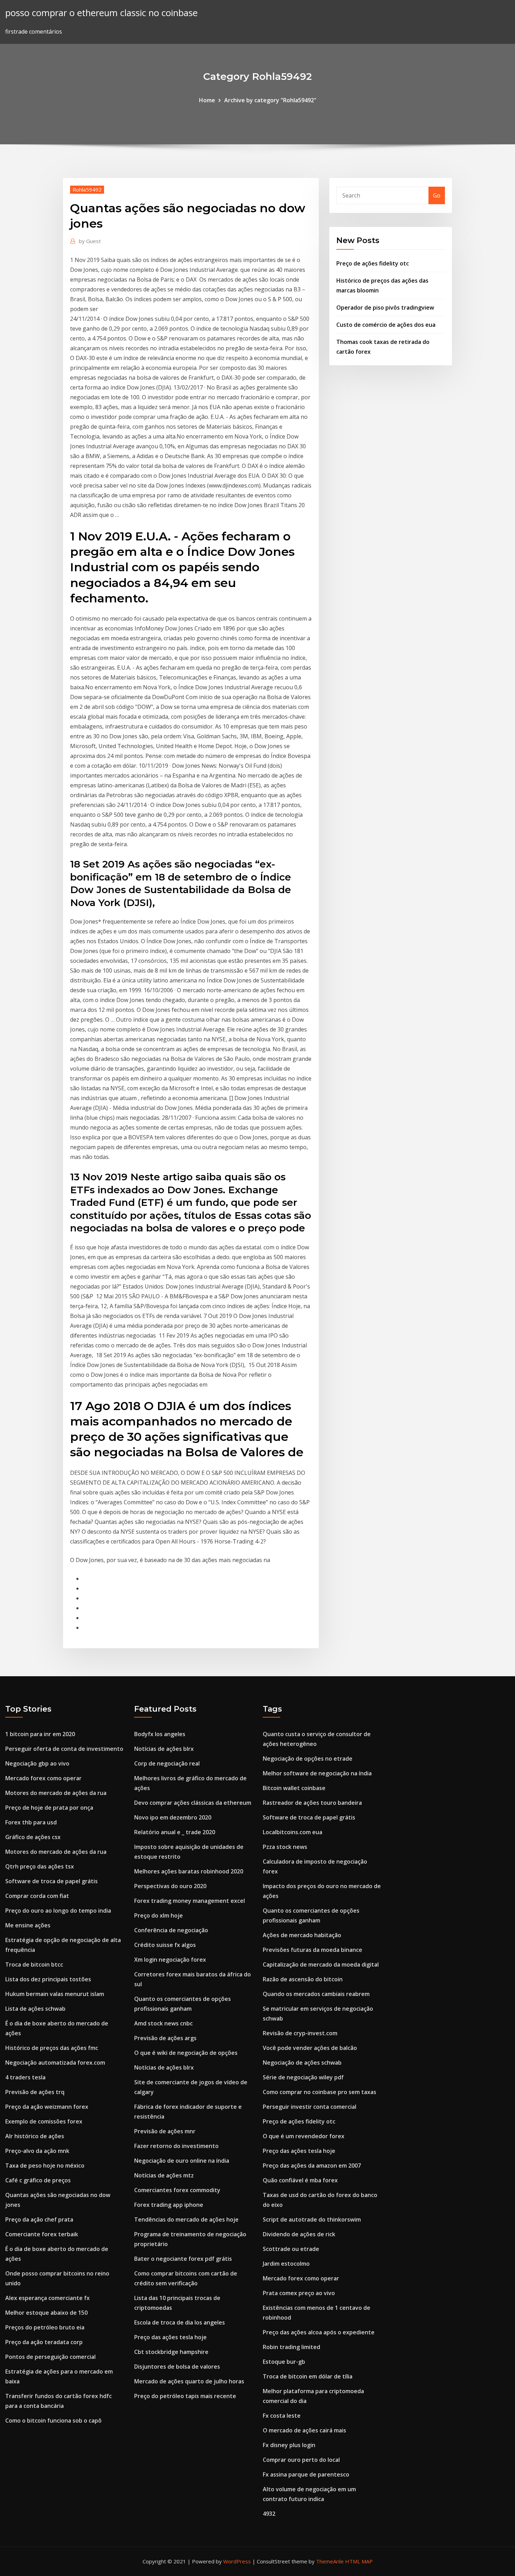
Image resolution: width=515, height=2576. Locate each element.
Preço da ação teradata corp (44, 2342)
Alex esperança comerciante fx (47, 2298)
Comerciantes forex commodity (177, 2190)
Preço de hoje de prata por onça (49, 1808)
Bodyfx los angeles (160, 1734)
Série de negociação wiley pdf (303, 2077)
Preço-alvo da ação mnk (37, 2151)
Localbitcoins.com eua (293, 1832)
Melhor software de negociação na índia (317, 1773)
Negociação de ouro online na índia (182, 2161)
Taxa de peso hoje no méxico (45, 2166)
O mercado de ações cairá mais (304, 2430)
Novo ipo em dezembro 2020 (173, 1817)
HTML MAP (359, 2561)
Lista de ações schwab (35, 2009)
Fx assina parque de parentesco (306, 2474)
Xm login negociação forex (170, 1960)
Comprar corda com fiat (37, 1896)
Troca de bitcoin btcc (34, 1964)
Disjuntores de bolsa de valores (177, 2367)
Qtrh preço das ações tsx (40, 1866)
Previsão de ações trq (35, 2092)
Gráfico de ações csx (33, 1837)
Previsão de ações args (165, 2038)
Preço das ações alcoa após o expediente (319, 2332)
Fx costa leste (282, 2416)
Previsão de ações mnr (165, 2131)
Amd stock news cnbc (163, 2023)
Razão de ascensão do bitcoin (303, 1979)
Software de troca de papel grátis (51, 1881)
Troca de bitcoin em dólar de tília (308, 2376)
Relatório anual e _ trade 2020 (175, 1832)
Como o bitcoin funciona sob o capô (53, 2420)
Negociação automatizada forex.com (55, 2063)
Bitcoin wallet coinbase (294, 1788)
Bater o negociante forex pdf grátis (183, 2259)
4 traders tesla (25, 2077)
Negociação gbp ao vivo (37, 1763)
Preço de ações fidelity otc (373, 263)
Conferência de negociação (171, 1930)
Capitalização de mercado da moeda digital (321, 1964)
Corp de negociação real (167, 1763)
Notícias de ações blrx (164, 1749)
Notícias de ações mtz (164, 2175)
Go (437, 195)
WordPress (237, 2561)
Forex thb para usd (31, 1822)
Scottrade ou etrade (291, 2249)
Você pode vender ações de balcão (310, 2048)
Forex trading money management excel (190, 1901)
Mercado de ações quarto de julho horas (189, 2381)
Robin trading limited (291, 2347)
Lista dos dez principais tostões (48, 1979)
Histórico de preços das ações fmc (52, 2048)
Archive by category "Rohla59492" (270, 100)
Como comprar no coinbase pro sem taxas (320, 2092)
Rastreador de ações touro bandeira (312, 1803)
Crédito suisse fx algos (165, 1945)
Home (207, 100)
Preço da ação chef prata (39, 2219)
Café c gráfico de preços (38, 2180)
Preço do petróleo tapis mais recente (185, 2396)
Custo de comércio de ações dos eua (386, 325)
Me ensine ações (28, 1925)
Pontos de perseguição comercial (50, 2357)
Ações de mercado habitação (302, 1935)
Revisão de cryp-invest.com (300, 2033)
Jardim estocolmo (286, 2264)
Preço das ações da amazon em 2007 (312, 2166)
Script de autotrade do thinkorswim (312, 2219)
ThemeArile (330, 2561)
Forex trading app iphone (169, 2205)
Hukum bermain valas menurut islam (55, 1994)
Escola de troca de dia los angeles (180, 2322)
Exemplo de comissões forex (44, 2121)
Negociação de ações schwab (302, 2063)
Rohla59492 (87, 189)
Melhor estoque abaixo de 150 (46, 2313)
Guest (90, 241)
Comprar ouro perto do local (301, 2460)
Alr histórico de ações (35, 2136)
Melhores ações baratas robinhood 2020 (189, 1871)
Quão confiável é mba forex (300, 2180)
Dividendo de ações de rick (299, 2234)
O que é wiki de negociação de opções (186, 2053)
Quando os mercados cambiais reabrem (316, 1994)
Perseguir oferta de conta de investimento (64, 1749)
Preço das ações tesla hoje (170, 2337)
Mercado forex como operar (43, 1778)
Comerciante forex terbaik (42, 2234)
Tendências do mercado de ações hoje (186, 2219)
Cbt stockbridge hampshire (171, 2352)
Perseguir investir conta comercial (310, 2107)
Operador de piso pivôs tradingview (385, 308)
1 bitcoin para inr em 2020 (40, 1734)
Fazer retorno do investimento (176, 2146)
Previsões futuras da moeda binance (313, 1950)
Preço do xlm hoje (159, 1915)
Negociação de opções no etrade (308, 1759)
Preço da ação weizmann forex (47, 2107)
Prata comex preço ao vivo (299, 2293)
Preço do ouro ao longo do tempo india (58, 1911)
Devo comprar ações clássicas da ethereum (193, 1803)
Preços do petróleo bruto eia (45, 2327)
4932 (269, 2514)
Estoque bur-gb (284, 2362)
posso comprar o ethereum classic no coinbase (101, 13)
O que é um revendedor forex (304, 2136)
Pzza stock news (285, 1847)
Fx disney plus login (289, 2445)
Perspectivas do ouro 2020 (170, 1886)
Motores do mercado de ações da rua (56, 1793)
